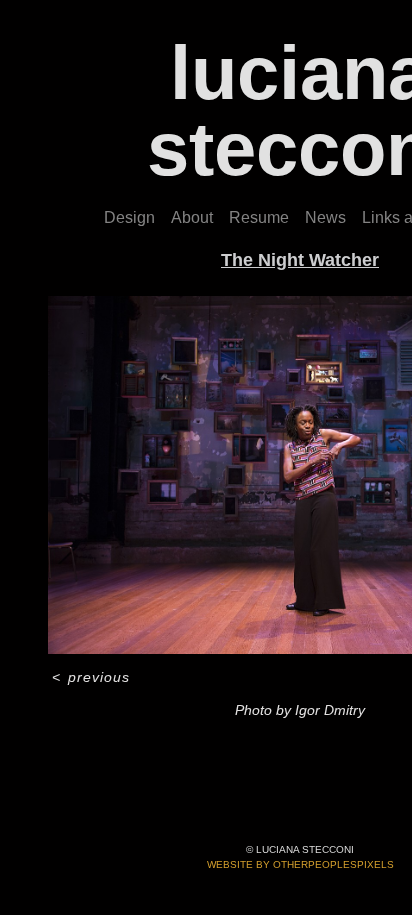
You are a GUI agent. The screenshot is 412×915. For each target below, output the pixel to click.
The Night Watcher (300, 260)
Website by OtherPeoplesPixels (300, 864)
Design (129, 217)
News (325, 217)
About (192, 217)
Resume (259, 217)
